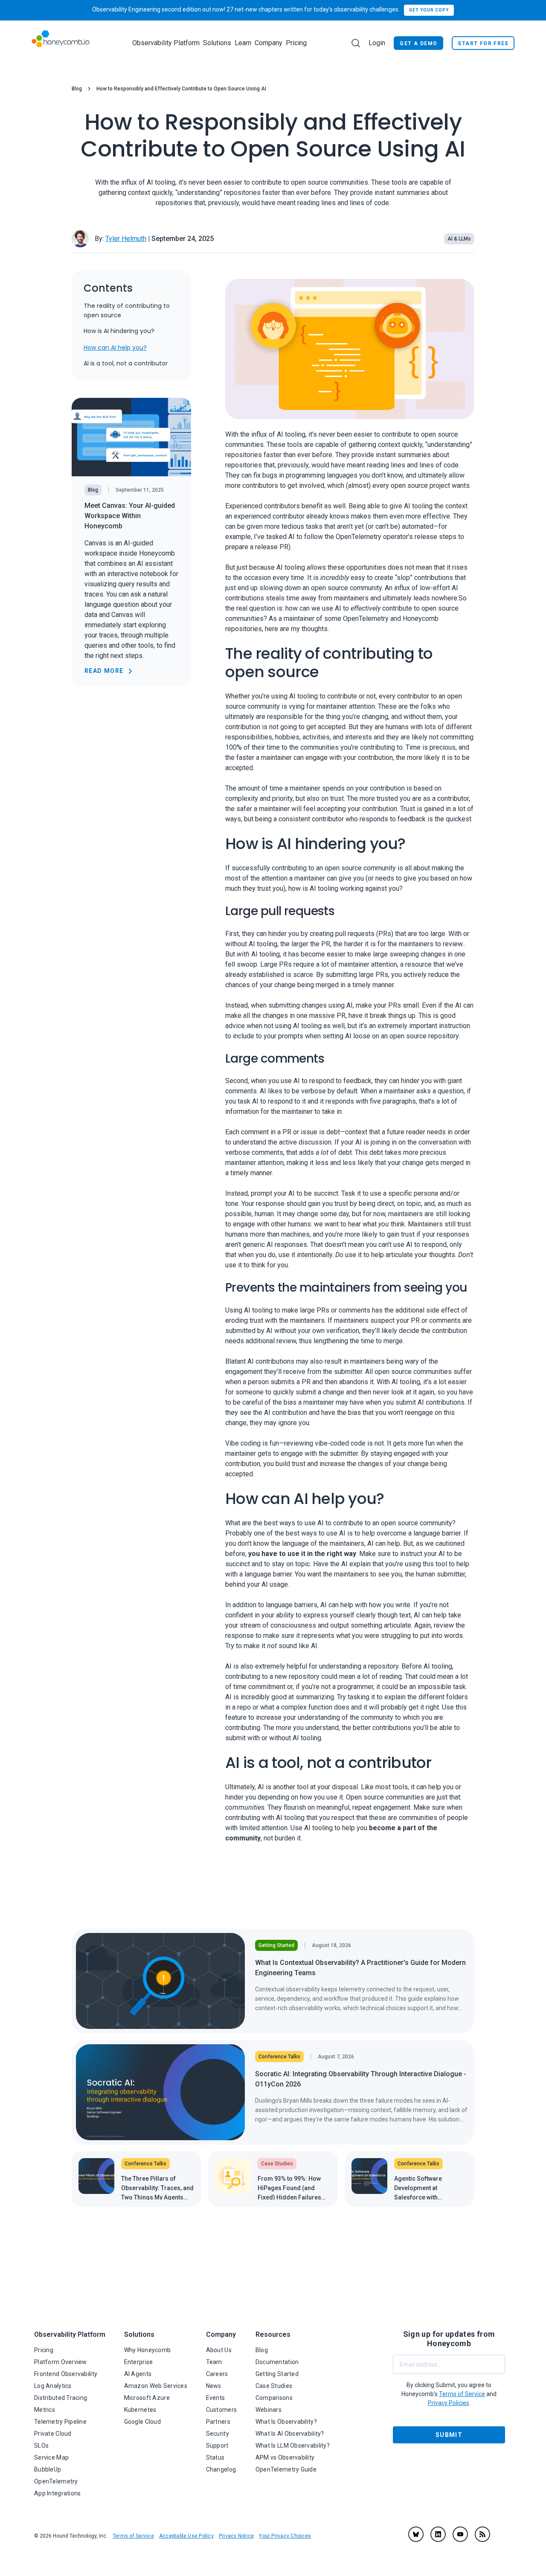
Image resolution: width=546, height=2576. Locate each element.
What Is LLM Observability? (293, 2446)
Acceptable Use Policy (186, 2536)
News (214, 2386)
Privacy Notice (236, 2536)
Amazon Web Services (156, 2386)
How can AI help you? (115, 348)
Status (215, 2457)
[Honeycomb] (60, 43)
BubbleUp (48, 2469)
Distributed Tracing (61, 2398)
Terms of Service (133, 2536)
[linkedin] (438, 2534)
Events (216, 2398)
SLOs (41, 2446)
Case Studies (274, 2386)
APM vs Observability (285, 2457)
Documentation (277, 2362)
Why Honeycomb (148, 2350)
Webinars (269, 2410)
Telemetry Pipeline (60, 2422)
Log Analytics (53, 2386)
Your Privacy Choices (285, 2536)
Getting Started (277, 2374)
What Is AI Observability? (290, 2434)
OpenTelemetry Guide (286, 2469)
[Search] (356, 43)
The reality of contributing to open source (127, 310)
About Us (219, 2350)
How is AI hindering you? (119, 331)
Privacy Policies (449, 2403)
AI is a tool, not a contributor (126, 364)
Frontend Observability (66, 2374)
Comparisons (274, 2398)
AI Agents (138, 2374)
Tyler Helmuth (126, 239)
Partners (218, 2422)
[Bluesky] (416, 2534)
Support (217, 2446)
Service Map (51, 2457)
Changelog (221, 2469)
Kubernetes (140, 2410)
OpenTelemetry (56, 2481)
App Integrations (57, 2493)
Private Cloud (53, 2434)
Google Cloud (142, 2422)
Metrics (45, 2410)
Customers (222, 2410)
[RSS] (482, 2534)
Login (377, 43)
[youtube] (460, 2534)
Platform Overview (61, 2362)
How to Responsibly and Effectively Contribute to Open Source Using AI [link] (181, 89)
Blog (77, 89)
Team (214, 2362)
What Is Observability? (286, 2422)
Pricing (296, 43)
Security (218, 2434)
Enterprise (139, 2362)
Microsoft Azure (147, 2398)
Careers (217, 2374)
